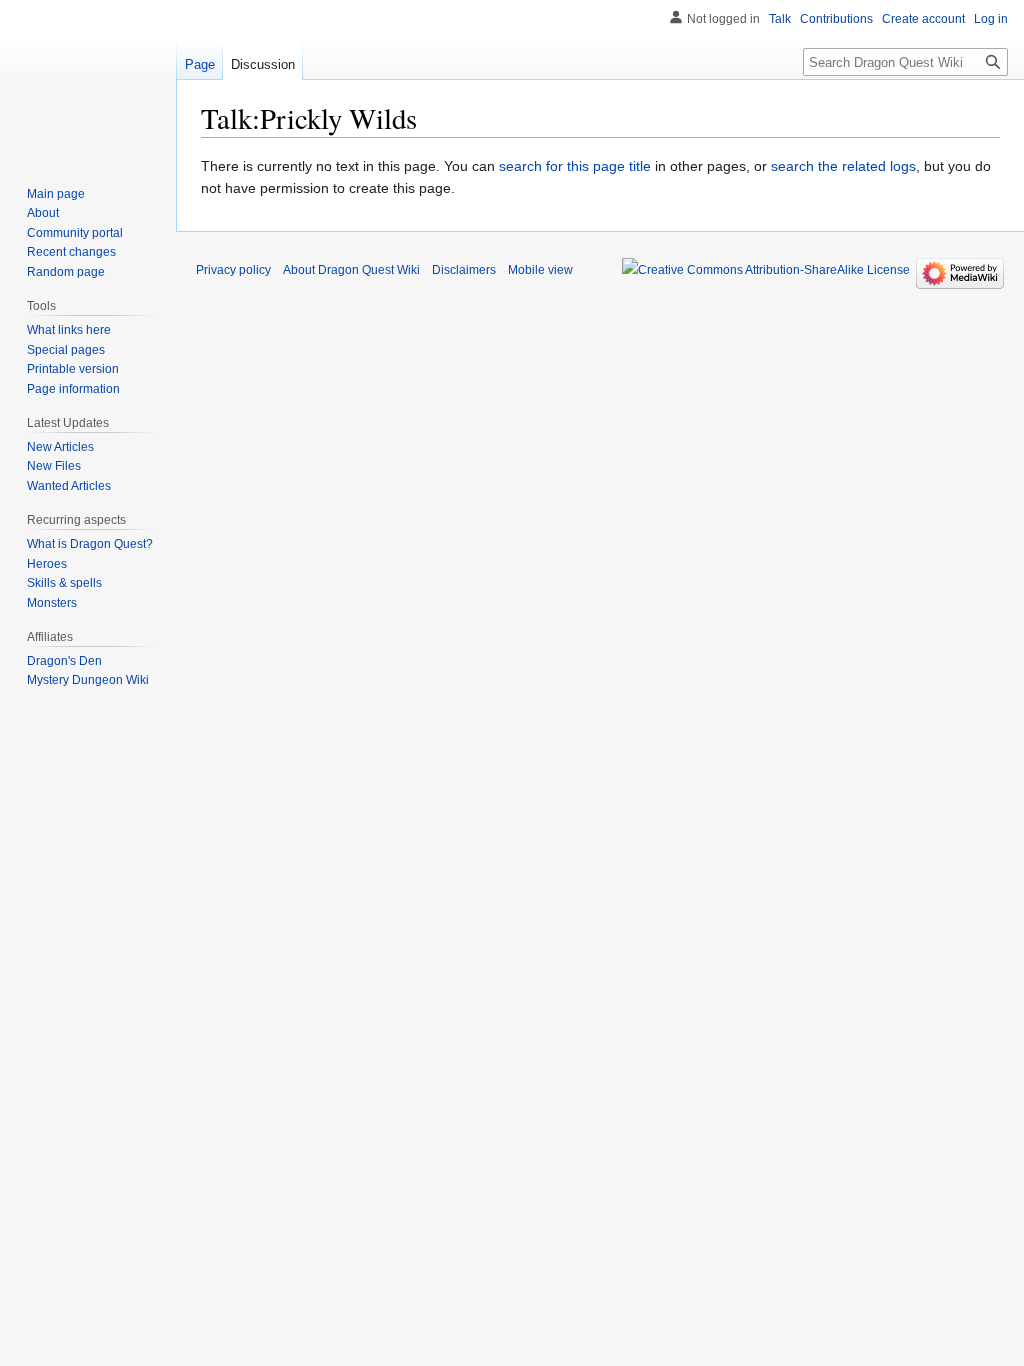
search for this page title (575, 166)
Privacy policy (233, 270)
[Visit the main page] (88, 80)
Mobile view (540, 270)
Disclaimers (464, 270)
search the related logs (843, 166)
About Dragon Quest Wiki (351, 270)
